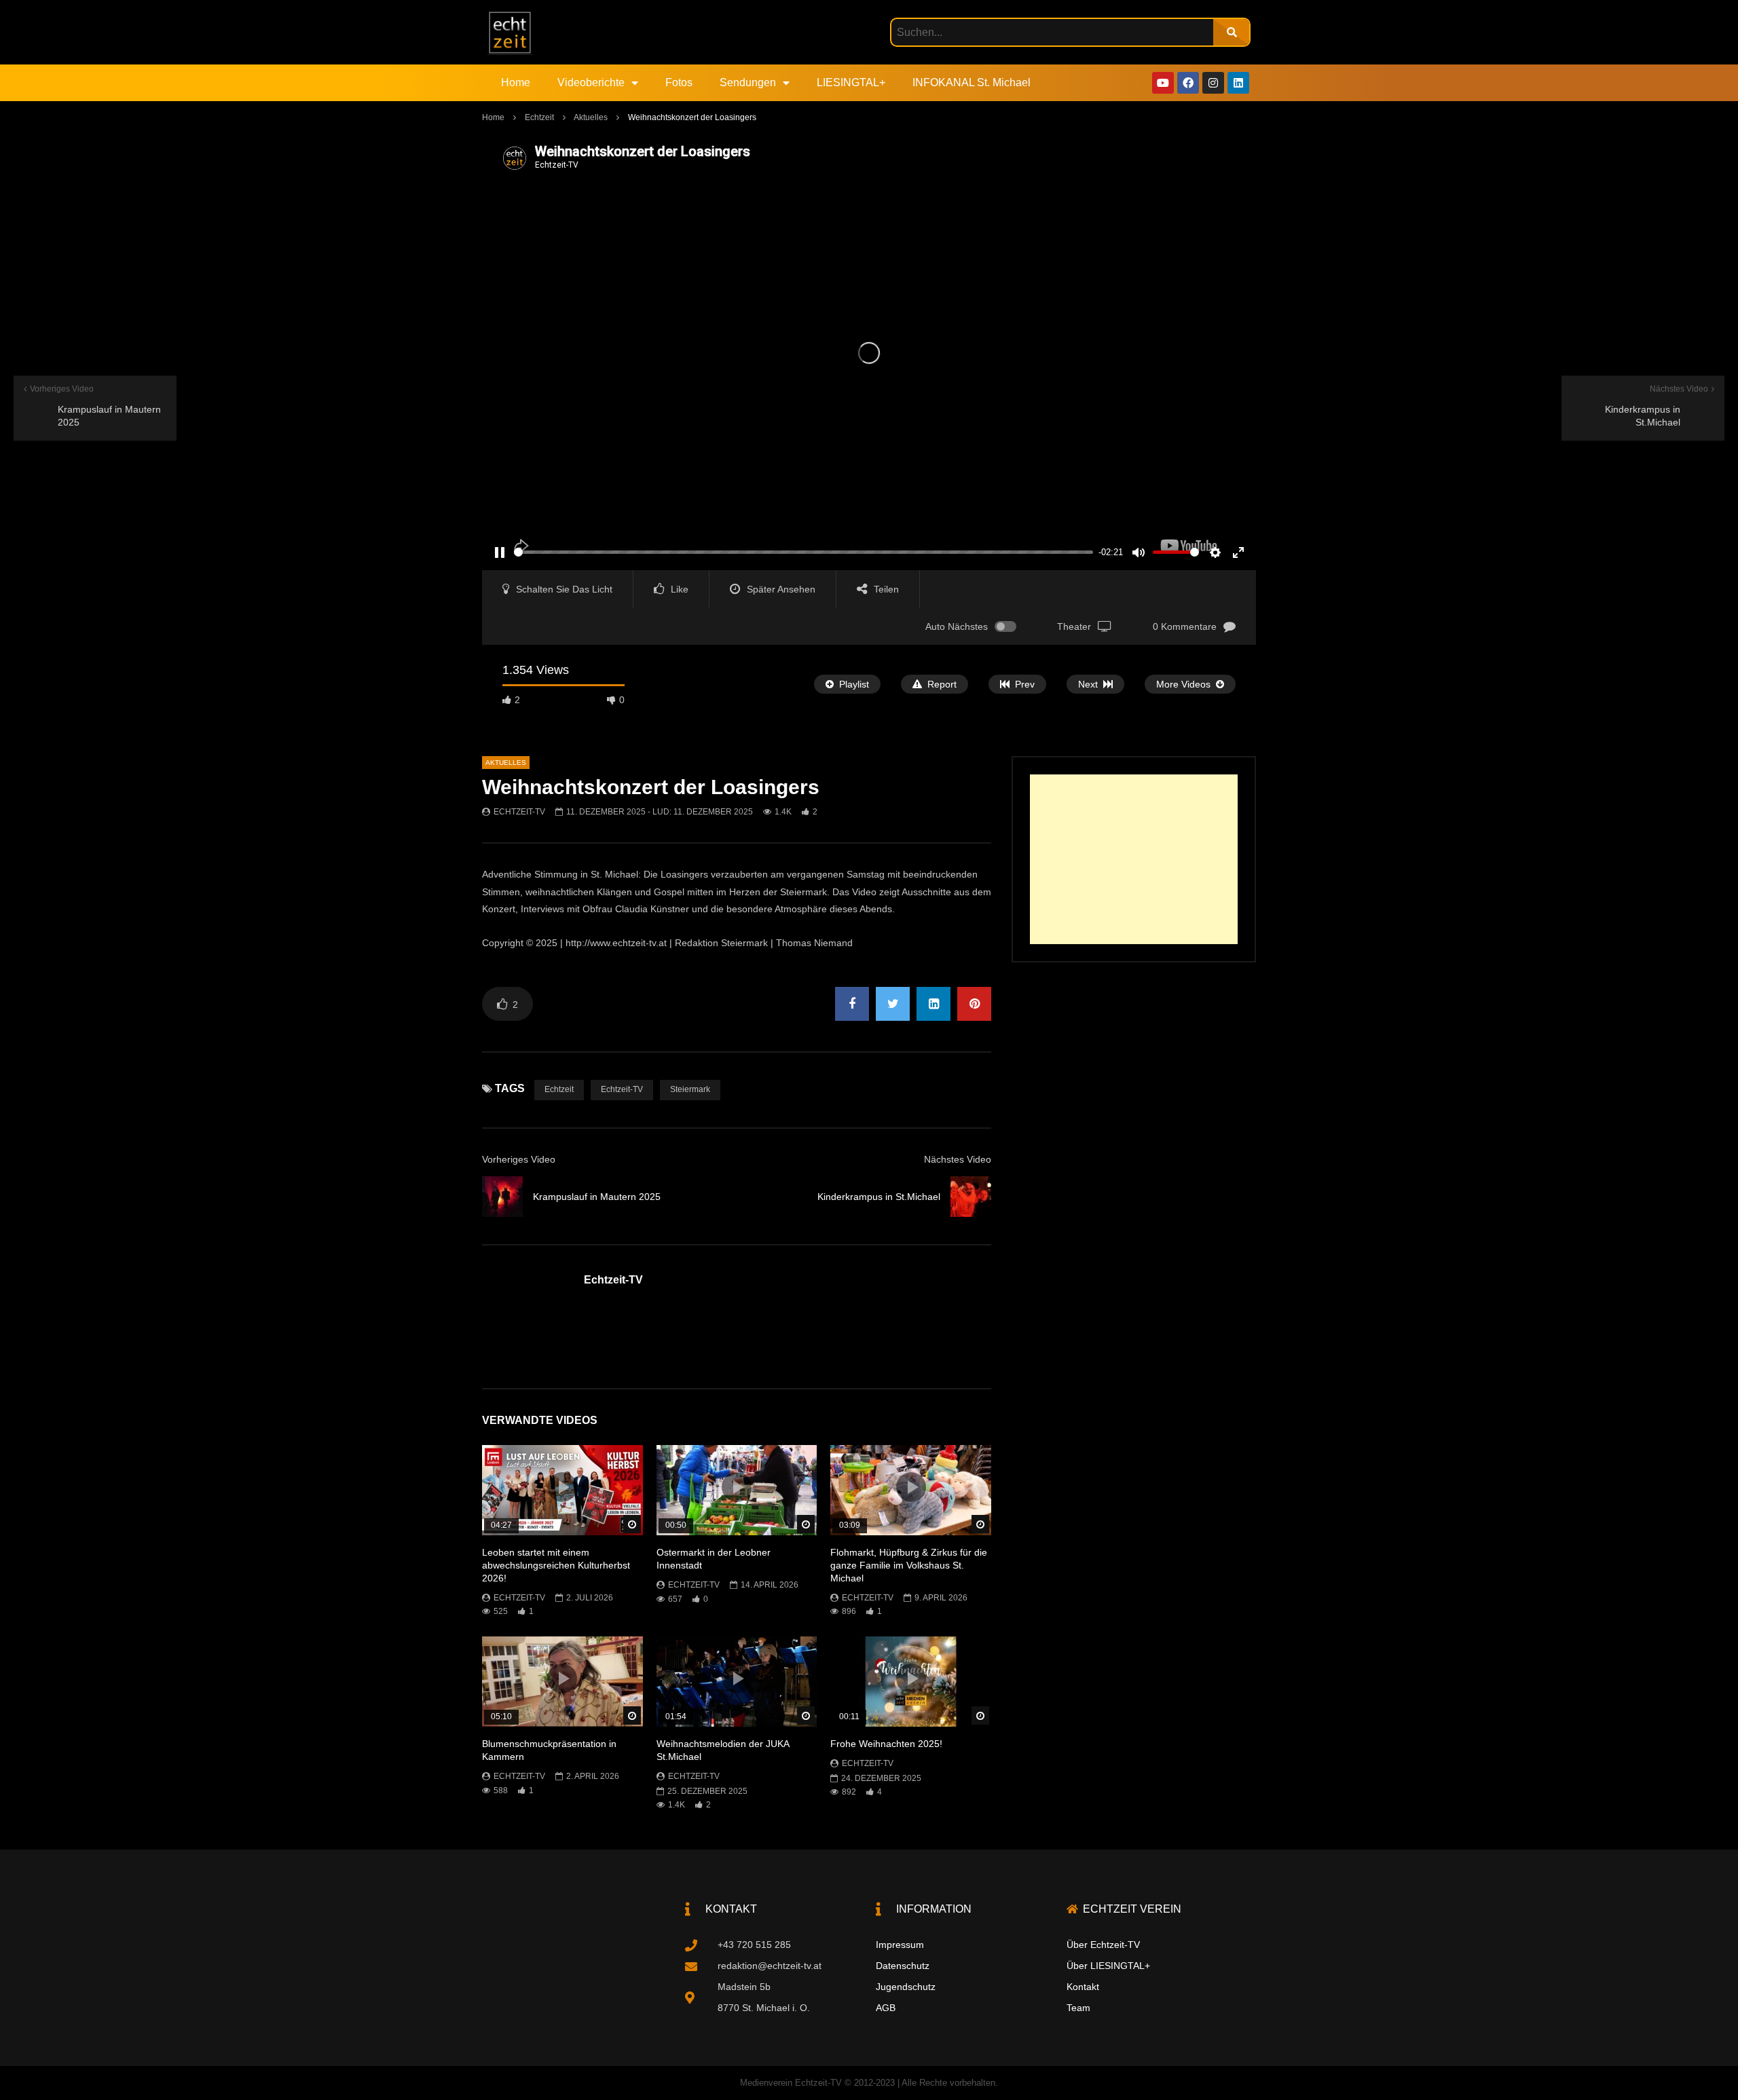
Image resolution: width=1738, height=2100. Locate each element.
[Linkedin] (1238, 83)
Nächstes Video (958, 1159)
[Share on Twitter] (893, 1004)
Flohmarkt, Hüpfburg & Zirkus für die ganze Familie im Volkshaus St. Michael (909, 1565)
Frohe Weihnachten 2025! (886, 1744)
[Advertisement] (1134, 859)
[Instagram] (1213, 83)
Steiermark (690, 1089)
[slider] (803, 552)
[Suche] (1231, 32)
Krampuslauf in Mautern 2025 (597, 1197)
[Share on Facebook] (852, 1004)
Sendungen (748, 82)
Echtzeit (539, 117)
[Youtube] (1163, 83)
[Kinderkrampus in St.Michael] (971, 1197)
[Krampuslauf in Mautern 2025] (502, 1197)
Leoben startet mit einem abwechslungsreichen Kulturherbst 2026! (556, 1565)
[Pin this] (974, 1004)
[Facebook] (1188, 83)
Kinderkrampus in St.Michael (879, 1197)
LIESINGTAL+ (851, 82)
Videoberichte (591, 82)
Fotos (679, 82)
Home (516, 82)
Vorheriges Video (519, 1159)
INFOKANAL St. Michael (972, 82)
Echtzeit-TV (519, 812)
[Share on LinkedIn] (933, 1004)
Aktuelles (591, 117)
